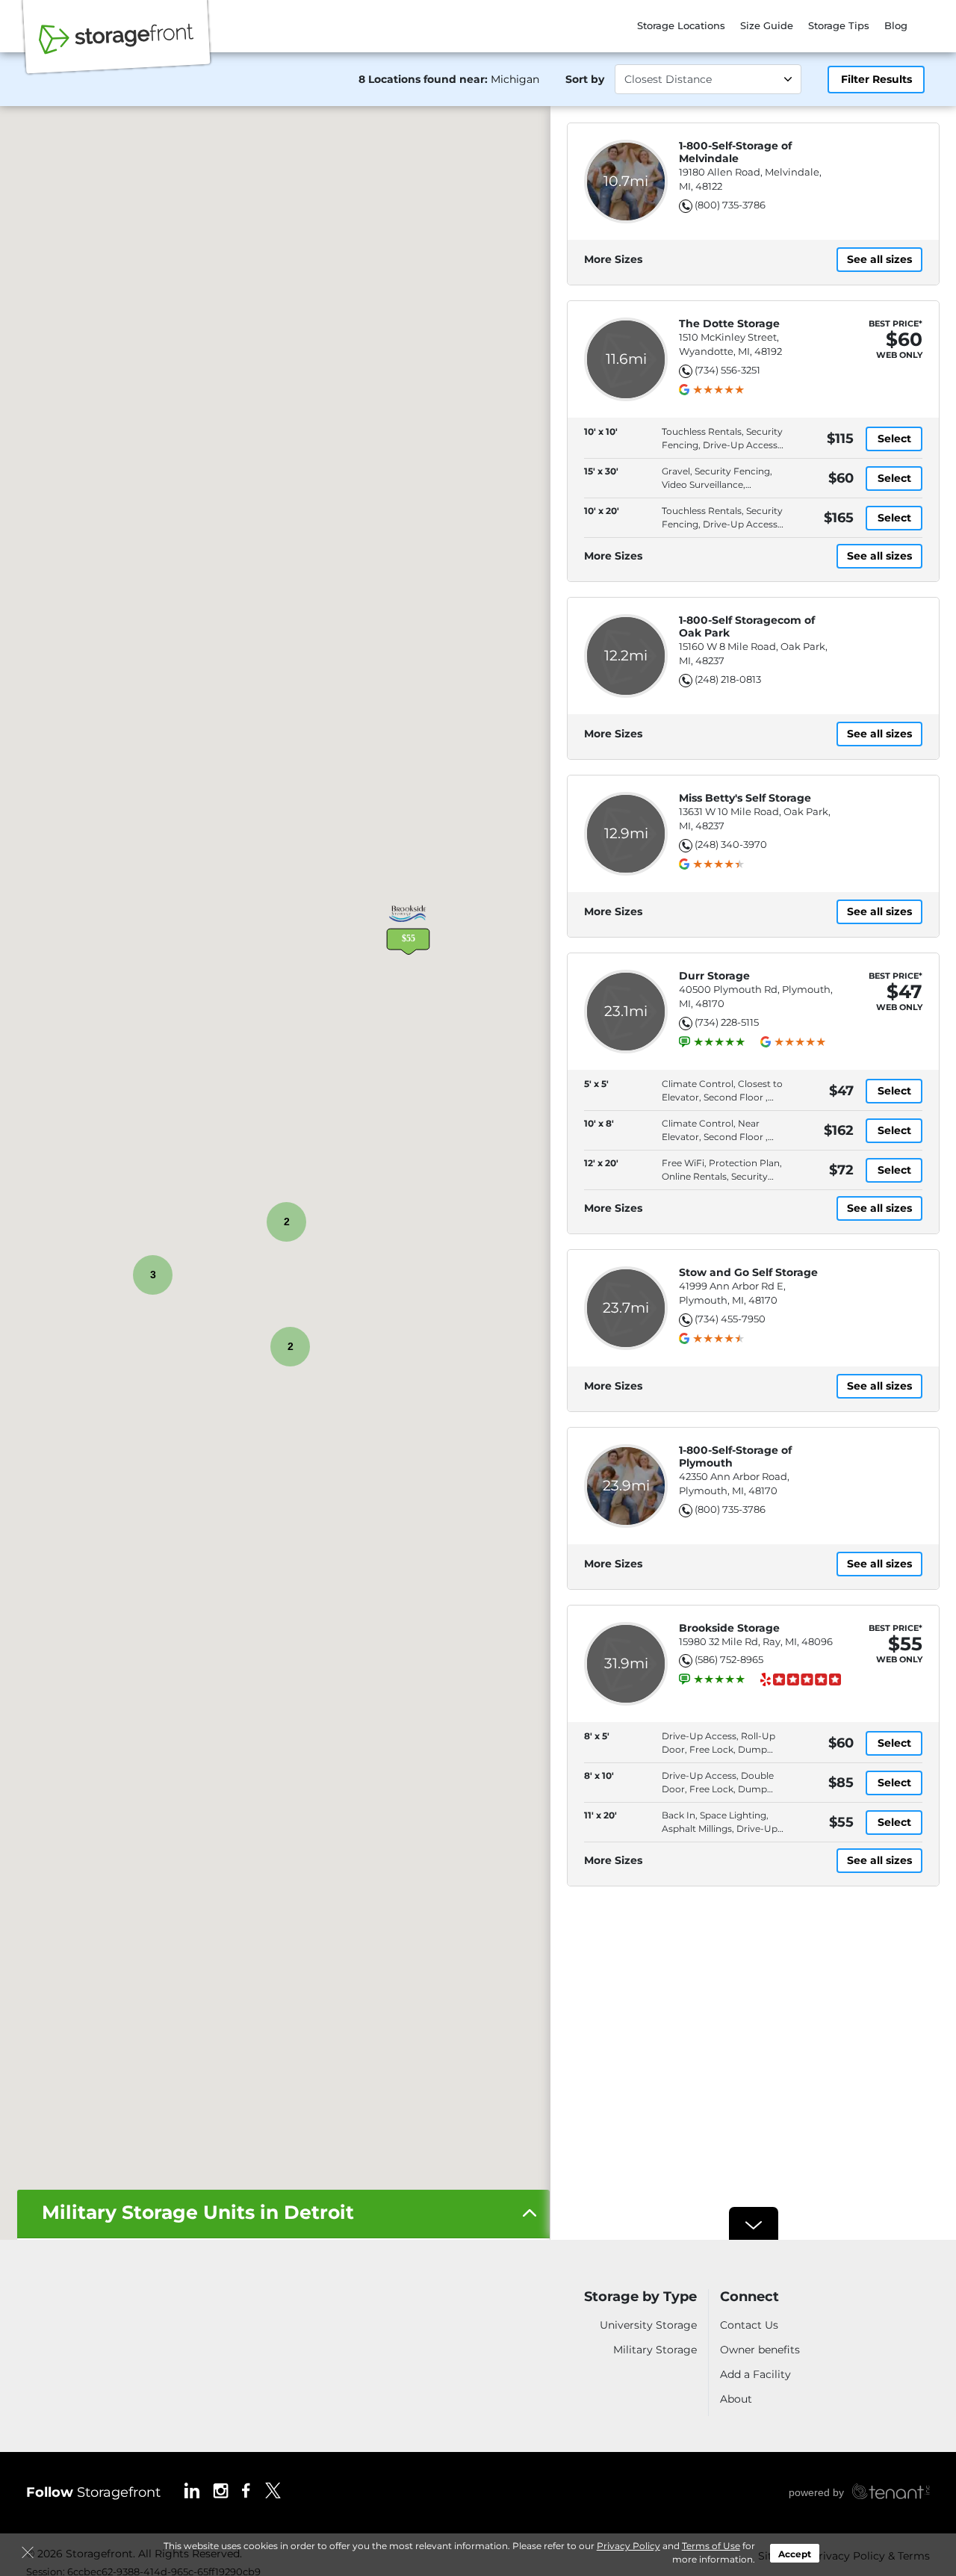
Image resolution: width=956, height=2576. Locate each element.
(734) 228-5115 (727, 1022)
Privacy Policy (628, 2546)
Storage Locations (681, 25)
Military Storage (655, 2350)
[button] (408, 929)
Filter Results (876, 79)
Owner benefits (760, 2350)
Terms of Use (711, 2546)
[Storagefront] (117, 47)
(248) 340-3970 (731, 844)
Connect (749, 2297)
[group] (718, 390)
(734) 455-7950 (730, 1319)
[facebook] (246, 2490)
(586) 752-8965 (729, 1659)
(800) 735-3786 (730, 205)
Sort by (585, 79)
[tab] (283, 2214)
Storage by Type (640, 2297)
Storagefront (93, 2492)
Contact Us (749, 2325)
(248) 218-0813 (728, 679)
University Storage (648, 2325)
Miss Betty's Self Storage (745, 798)
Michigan (515, 79)
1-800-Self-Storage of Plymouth (735, 1457)
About (736, 2399)
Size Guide (767, 25)
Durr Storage (714, 976)
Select (894, 439)
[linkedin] (192, 2490)
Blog (896, 25)
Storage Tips (839, 25)
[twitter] (273, 2490)
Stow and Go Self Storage (748, 1273)
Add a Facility (755, 2374)
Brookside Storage (729, 1628)
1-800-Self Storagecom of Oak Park (747, 627)
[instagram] (221, 2490)
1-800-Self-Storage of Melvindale (735, 152)
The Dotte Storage (729, 324)
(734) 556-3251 (727, 370)
